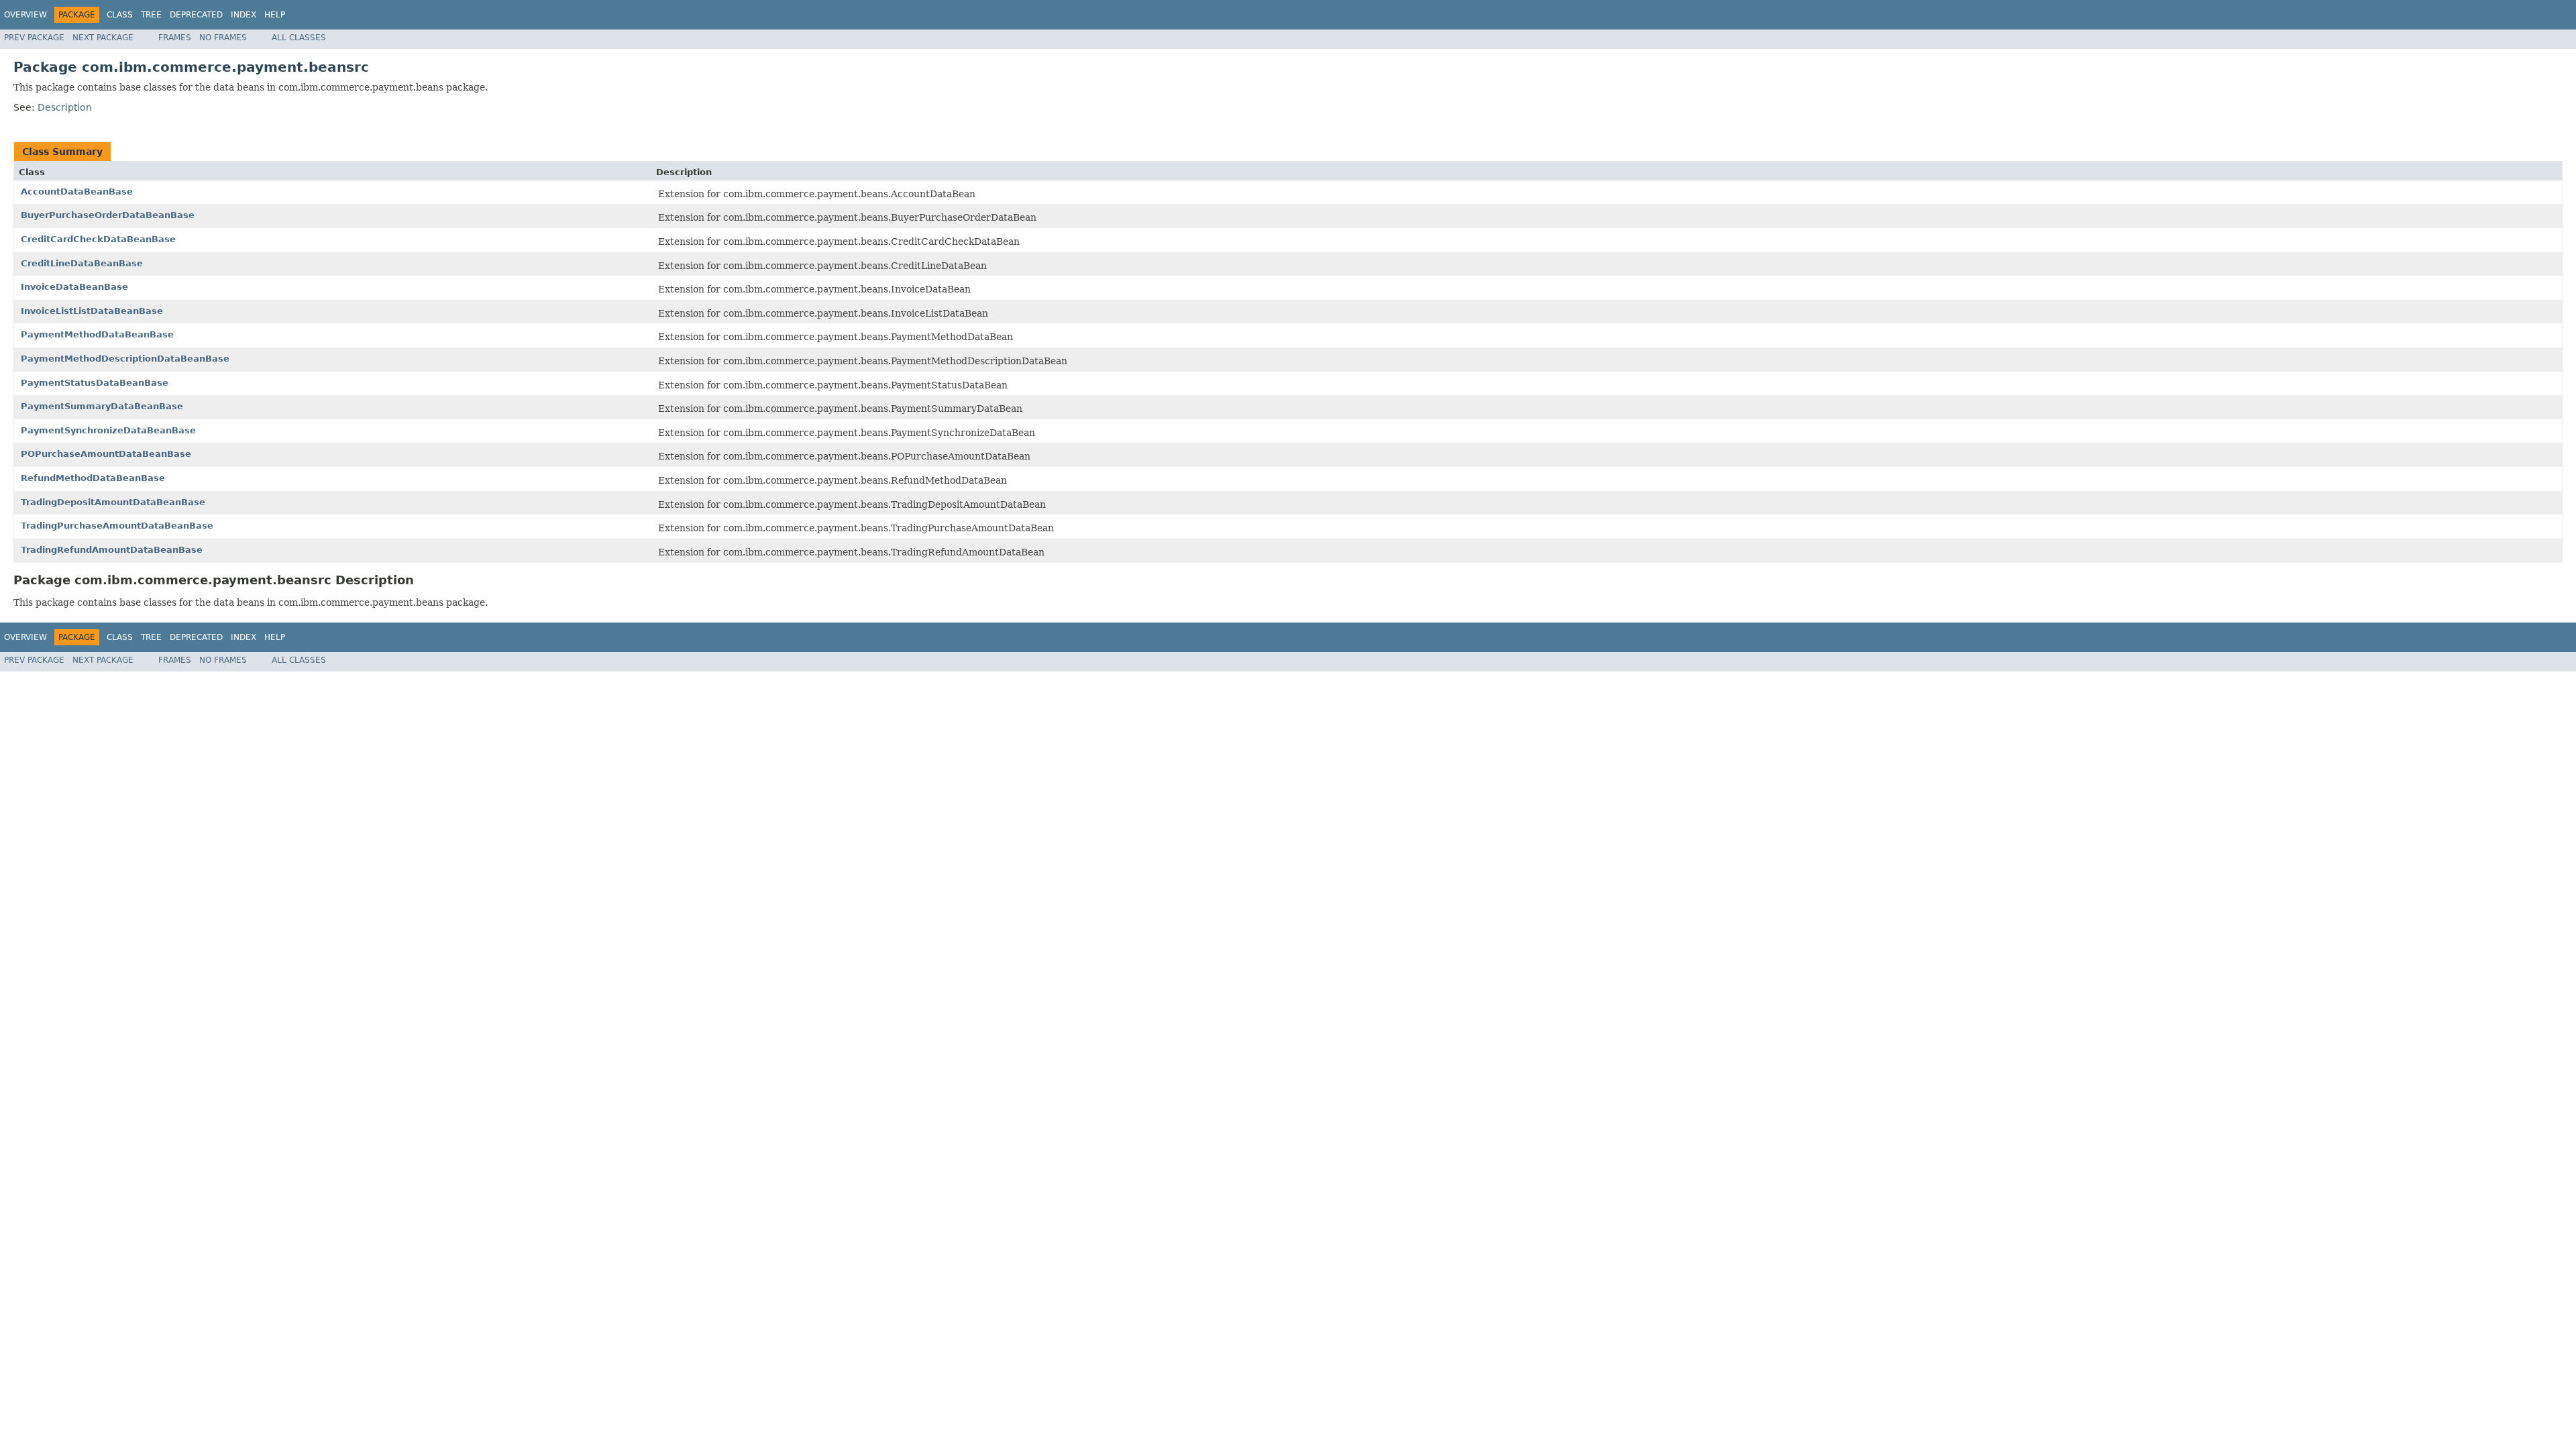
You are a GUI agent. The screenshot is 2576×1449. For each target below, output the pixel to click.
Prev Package (34, 38)
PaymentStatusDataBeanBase (95, 383)
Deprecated (196, 15)
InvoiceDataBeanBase (74, 287)
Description (65, 107)
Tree (151, 15)
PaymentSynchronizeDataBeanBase (108, 430)
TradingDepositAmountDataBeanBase (113, 502)
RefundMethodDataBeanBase (93, 478)
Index (244, 15)
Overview (25, 15)
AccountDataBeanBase (77, 192)
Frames (175, 38)
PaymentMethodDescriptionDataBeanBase (125, 359)
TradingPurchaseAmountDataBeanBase (117, 526)
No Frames (223, 38)
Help (275, 15)
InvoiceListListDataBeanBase (92, 311)
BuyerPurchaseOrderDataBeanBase (108, 215)
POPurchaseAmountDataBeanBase (106, 454)
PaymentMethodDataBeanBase (97, 334)
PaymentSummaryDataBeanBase (102, 406)
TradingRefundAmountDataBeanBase (112, 550)
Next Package (103, 38)
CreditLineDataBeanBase (82, 263)
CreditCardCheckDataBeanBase (98, 239)
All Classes (299, 38)
